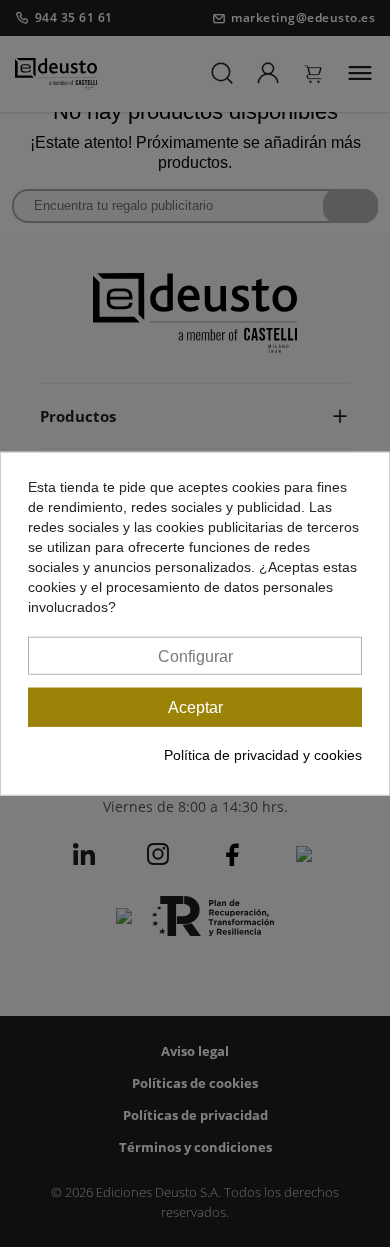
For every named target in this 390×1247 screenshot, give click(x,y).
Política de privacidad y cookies (263, 755)
